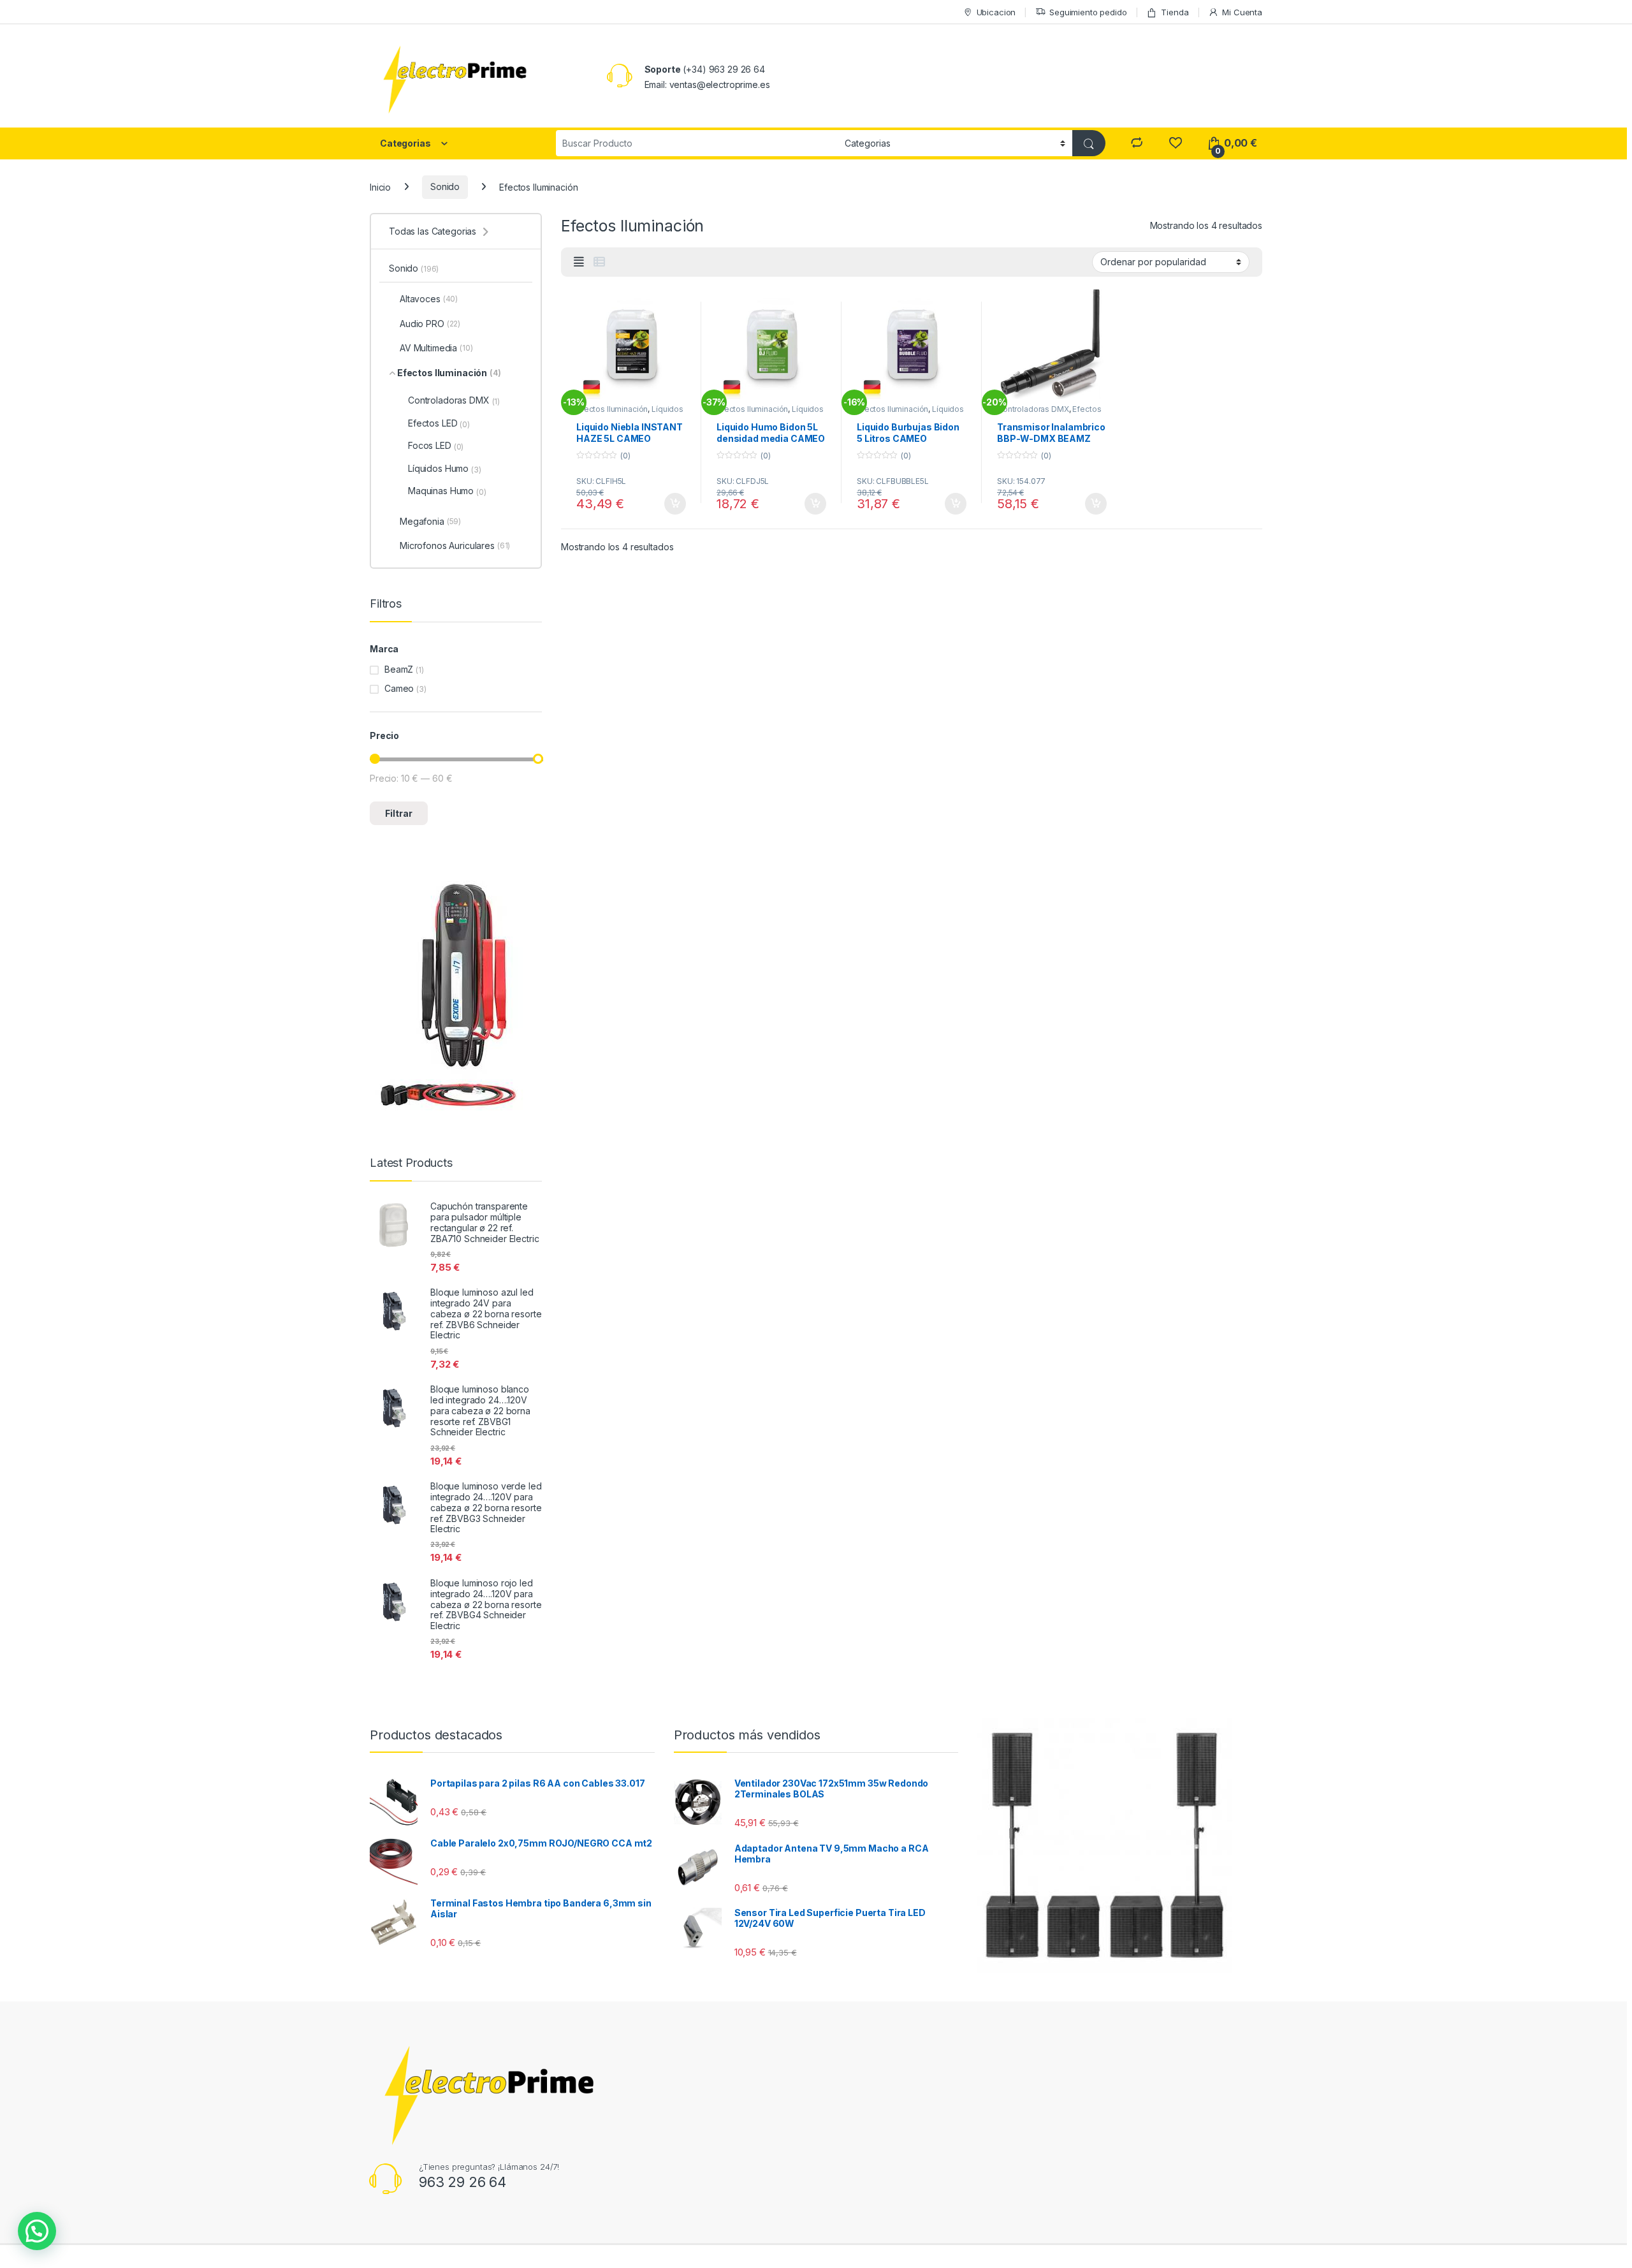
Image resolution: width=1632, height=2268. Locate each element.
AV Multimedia (436, 348)
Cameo (399, 688)
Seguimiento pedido (1088, 12)
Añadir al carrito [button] (673, 504)
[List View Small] (599, 262)
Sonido (445, 187)
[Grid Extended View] (579, 262)
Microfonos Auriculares (455, 545)
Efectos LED (439, 423)
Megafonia (430, 521)
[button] (37, 2231)
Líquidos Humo (445, 469)
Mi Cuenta (1242, 12)
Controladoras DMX (1033, 409)
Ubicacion (996, 12)
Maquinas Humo (447, 491)
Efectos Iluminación (612, 409)
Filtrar (399, 813)
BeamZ (399, 669)
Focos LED (436, 446)
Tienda (1175, 12)
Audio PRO (430, 324)
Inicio (380, 187)
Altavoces (429, 299)
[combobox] (697, 143)
